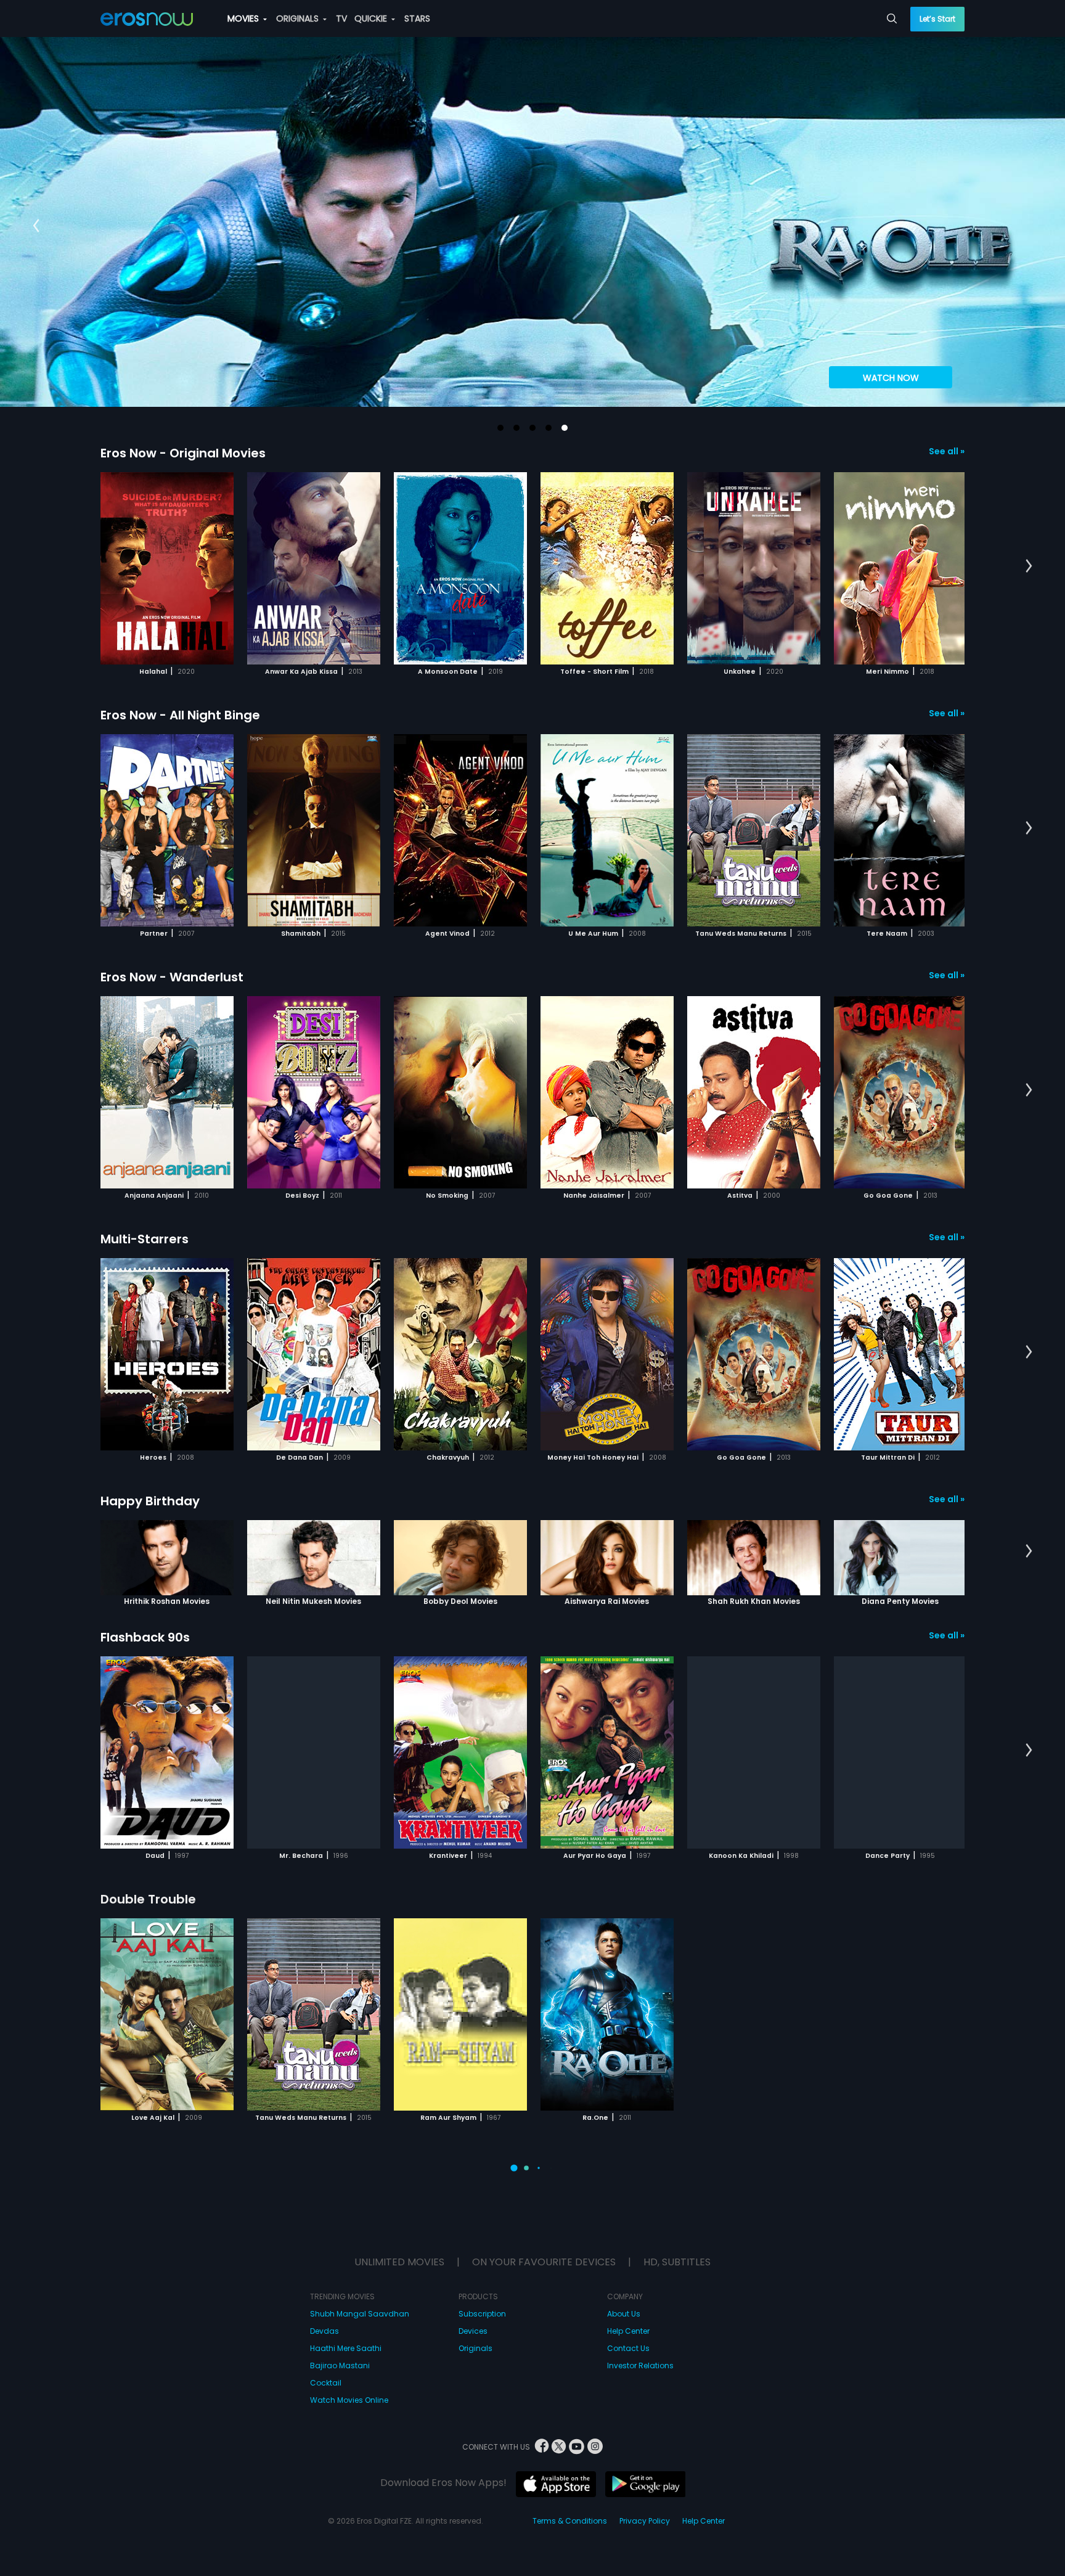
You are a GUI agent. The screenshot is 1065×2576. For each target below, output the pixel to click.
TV (341, 18)
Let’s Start (937, 19)
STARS (417, 18)
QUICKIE (372, 18)
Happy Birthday (150, 1501)
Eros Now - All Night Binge (180, 715)
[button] (500, 428)
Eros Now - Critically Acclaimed (198, 2161)
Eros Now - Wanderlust (172, 977)
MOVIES (244, 18)
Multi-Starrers (145, 1239)
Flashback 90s (145, 1637)
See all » (947, 451)
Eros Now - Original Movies (183, 453)
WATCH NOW (891, 378)
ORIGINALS (299, 18)
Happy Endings (148, 2423)
